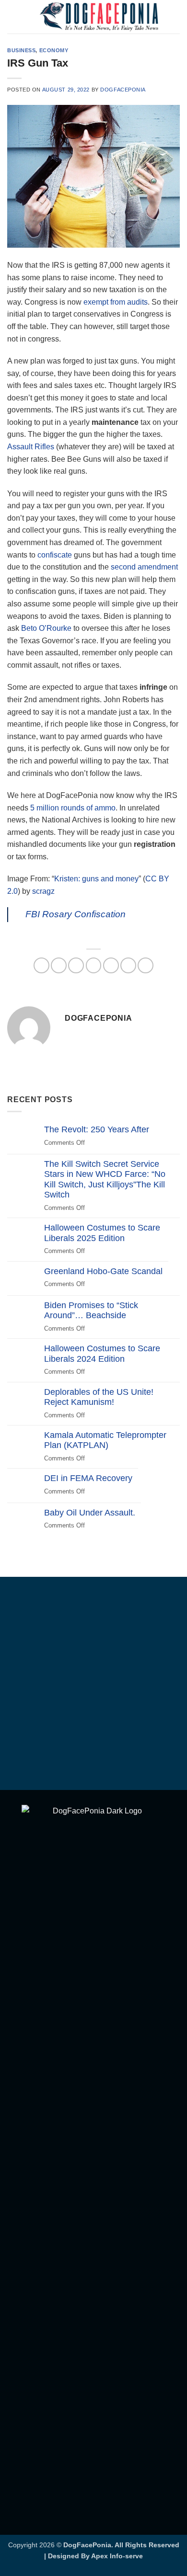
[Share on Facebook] (59, 965)
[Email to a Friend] (94, 965)
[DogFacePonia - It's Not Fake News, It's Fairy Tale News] (99, 17)
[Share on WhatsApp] (41, 965)
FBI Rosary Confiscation (76, 914)
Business (21, 50)
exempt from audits (116, 302)
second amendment (144, 567)
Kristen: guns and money (96, 879)
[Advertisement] (93, 1685)
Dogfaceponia (123, 90)
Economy (54, 50)
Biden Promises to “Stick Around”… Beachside (91, 1311)
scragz (43, 891)
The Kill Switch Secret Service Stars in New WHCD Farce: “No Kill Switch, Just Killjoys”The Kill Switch (105, 1180)
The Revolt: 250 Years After (97, 1129)
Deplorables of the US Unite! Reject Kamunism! (99, 1397)
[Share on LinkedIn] (128, 965)
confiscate (55, 555)
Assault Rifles (31, 447)
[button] (13, 17)
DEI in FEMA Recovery (88, 1478)
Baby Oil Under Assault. (90, 1513)
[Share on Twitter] (76, 965)
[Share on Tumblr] (146, 965)
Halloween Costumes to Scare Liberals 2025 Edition (102, 1233)
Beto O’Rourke (46, 628)
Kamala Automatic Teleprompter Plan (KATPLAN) (105, 1440)
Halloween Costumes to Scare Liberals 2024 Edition (102, 1354)
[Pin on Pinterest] (111, 965)
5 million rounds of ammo (73, 808)
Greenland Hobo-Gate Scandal (103, 1271)
